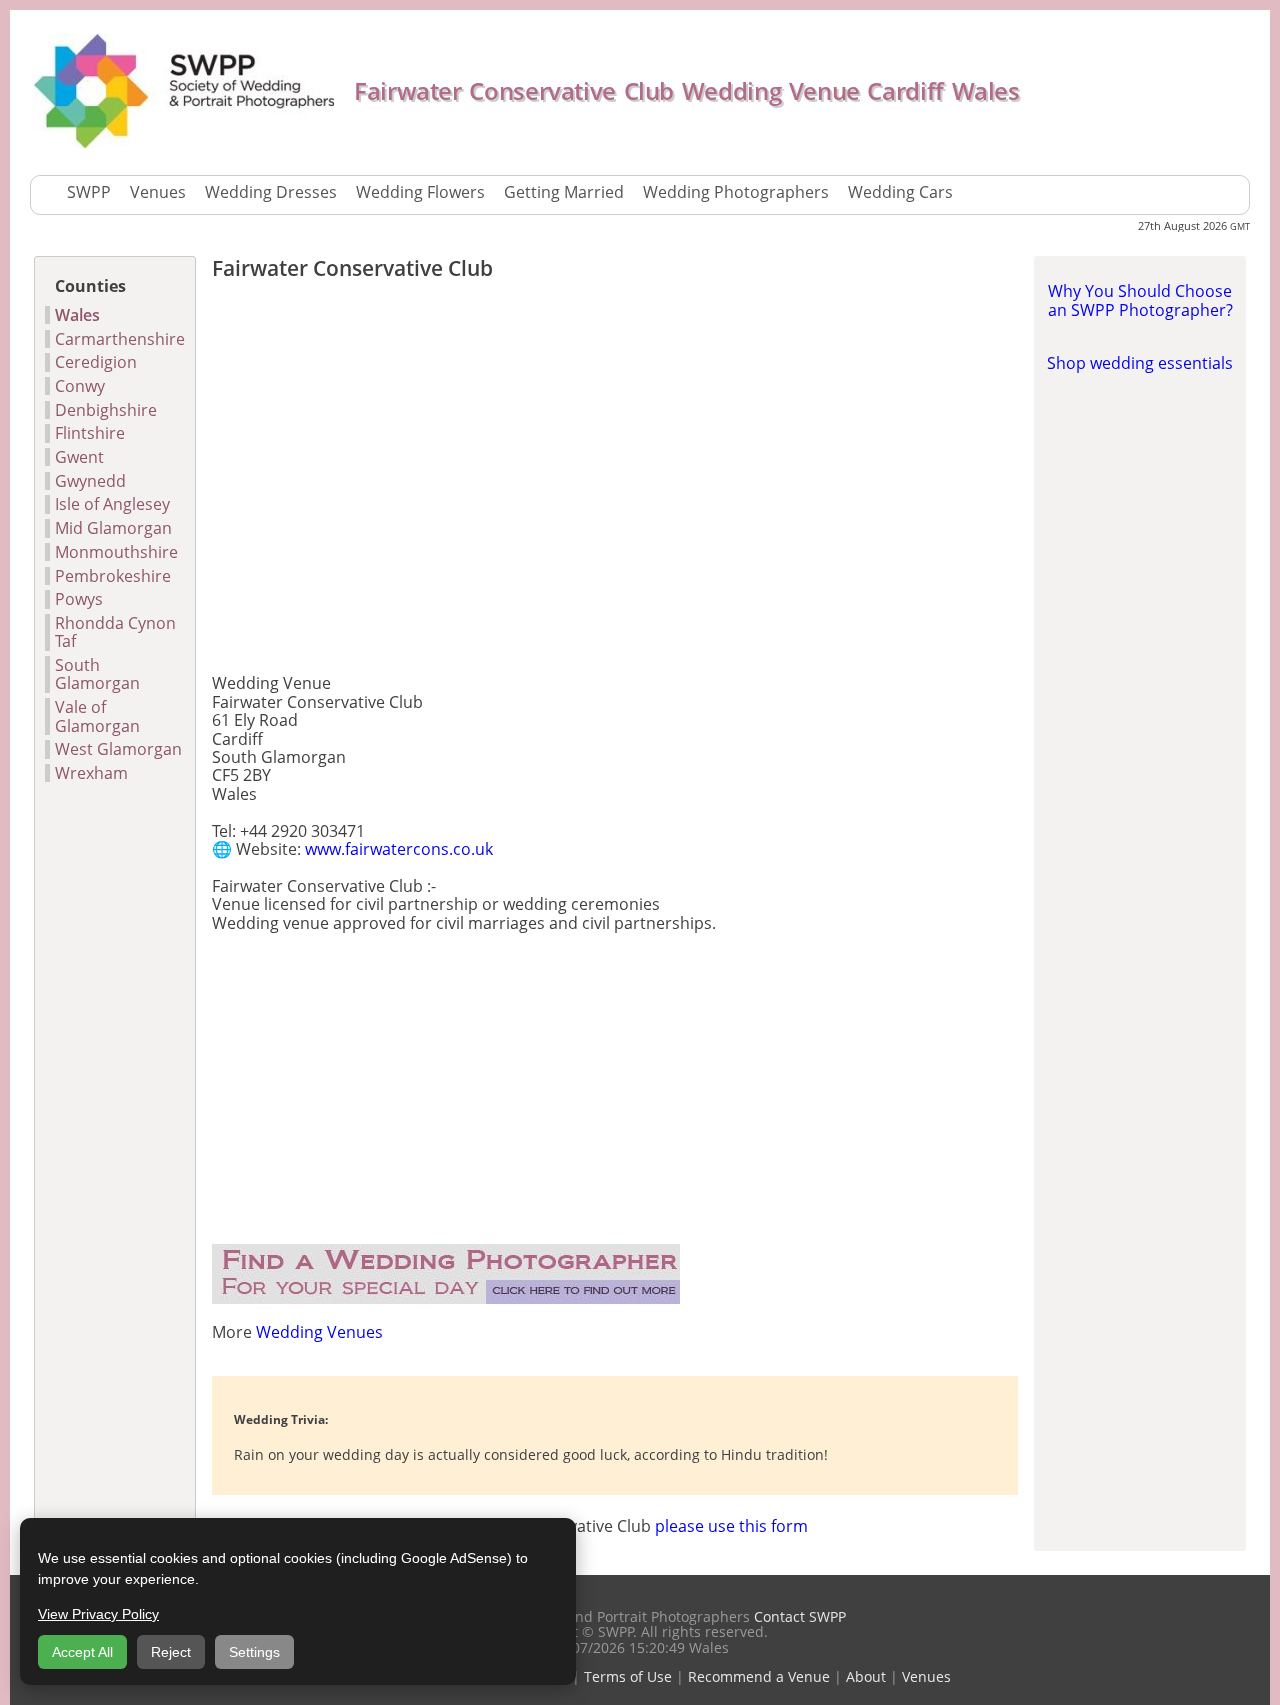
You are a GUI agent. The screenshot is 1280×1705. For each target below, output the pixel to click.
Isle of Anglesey (112, 504)
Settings (254, 1652)
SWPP (89, 192)
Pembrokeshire (113, 576)
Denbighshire (106, 410)
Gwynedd (90, 481)
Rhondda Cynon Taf (115, 632)
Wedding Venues (319, 1332)
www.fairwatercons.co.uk (399, 849)
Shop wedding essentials (1140, 363)
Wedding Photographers (736, 192)
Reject (171, 1652)
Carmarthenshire (120, 339)
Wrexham (91, 773)
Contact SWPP (798, 1616)
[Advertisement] (615, 482)
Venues (158, 192)
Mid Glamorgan (113, 528)
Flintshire (90, 433)
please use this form (731, 1526)
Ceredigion (96, 362)
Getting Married (564, 192)
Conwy (80, 386)
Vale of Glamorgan (97, 716)
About (866, 1676)
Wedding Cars (900, 192)
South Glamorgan (97, 674)
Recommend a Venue (759, 1676)
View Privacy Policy (98, 1614)
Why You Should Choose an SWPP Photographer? (1140, 300)
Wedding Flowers (420, 192)
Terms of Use (628, 1676)
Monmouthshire (116, 552)
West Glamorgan (118, 749)
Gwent (79, 457)
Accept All (82, 1652)
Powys (79, 599)
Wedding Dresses (271, 192)
